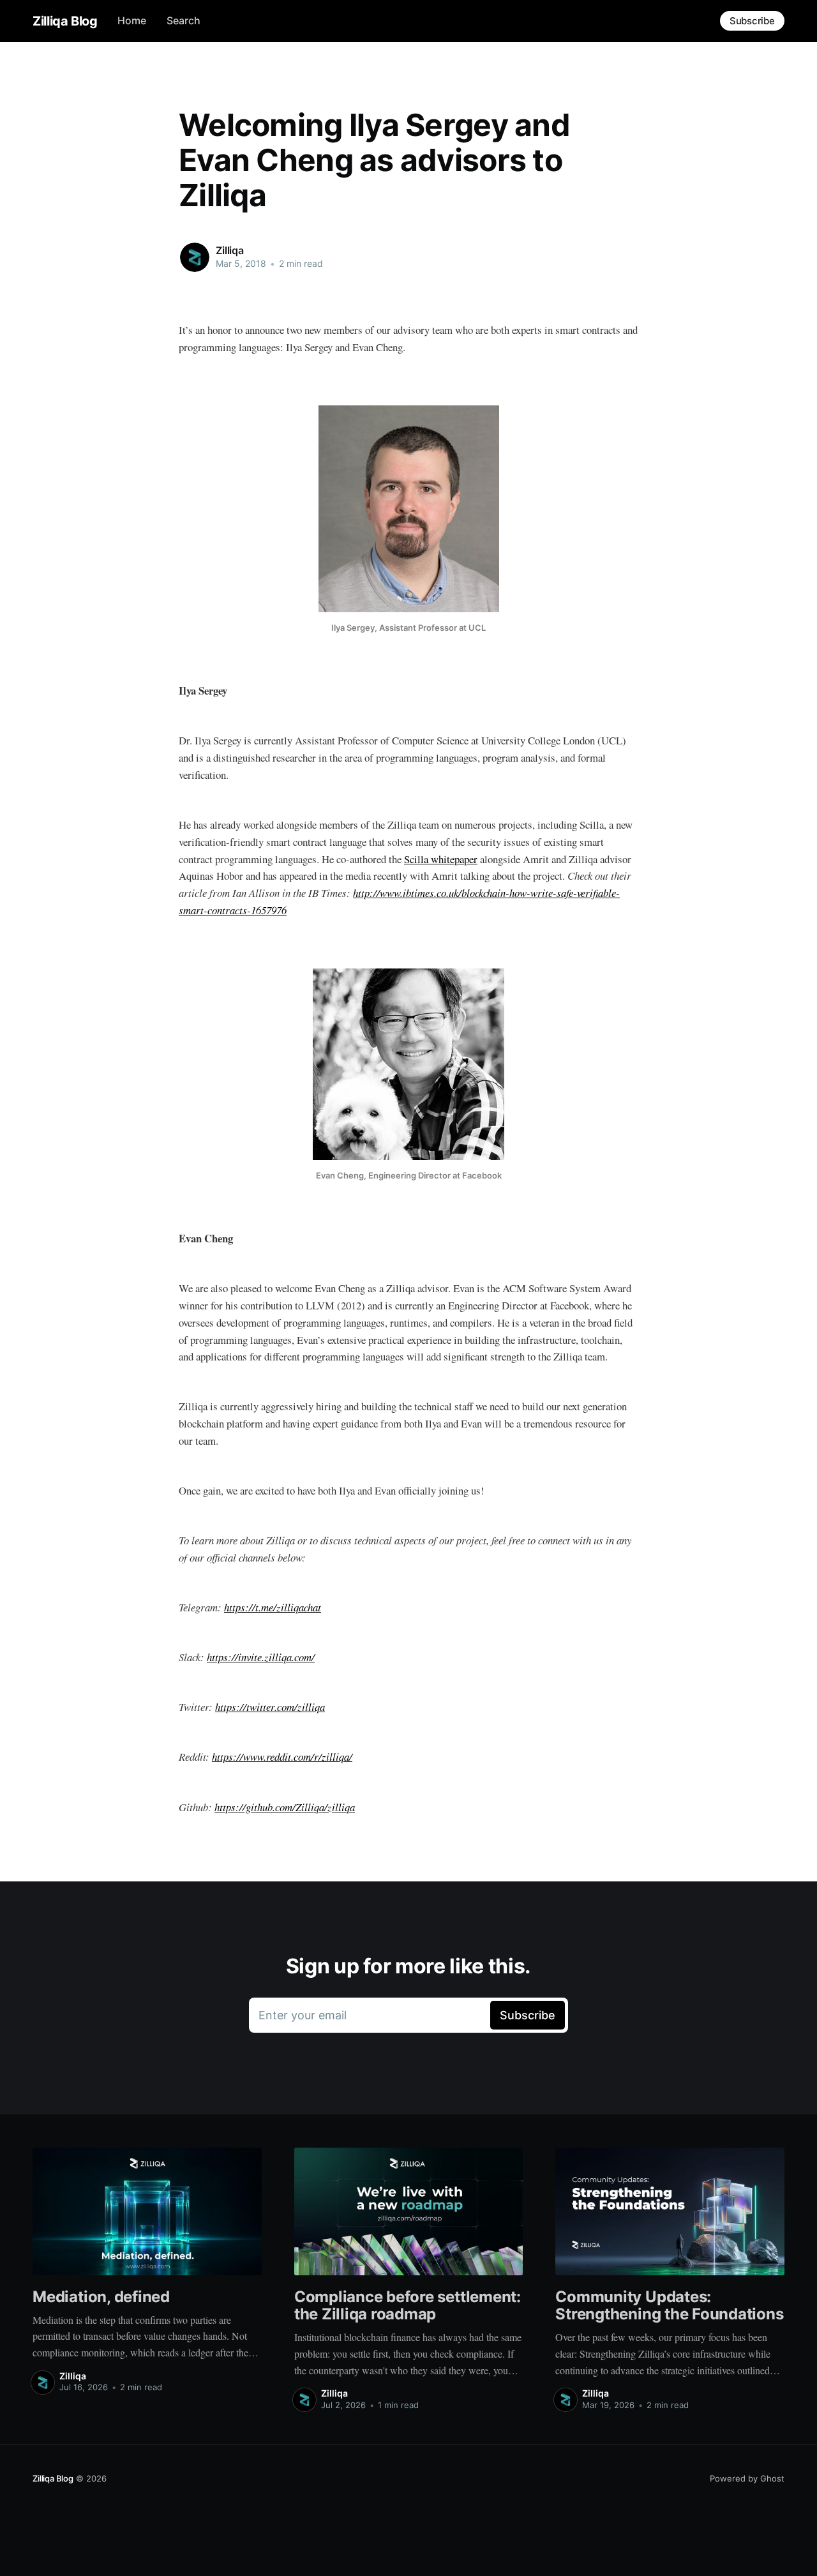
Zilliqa (230, 250)
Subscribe (752, 21)
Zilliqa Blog (65, 21)
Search (184, 20)
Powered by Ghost (747, 2478)
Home (132, 20)
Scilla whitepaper (441, 859)
